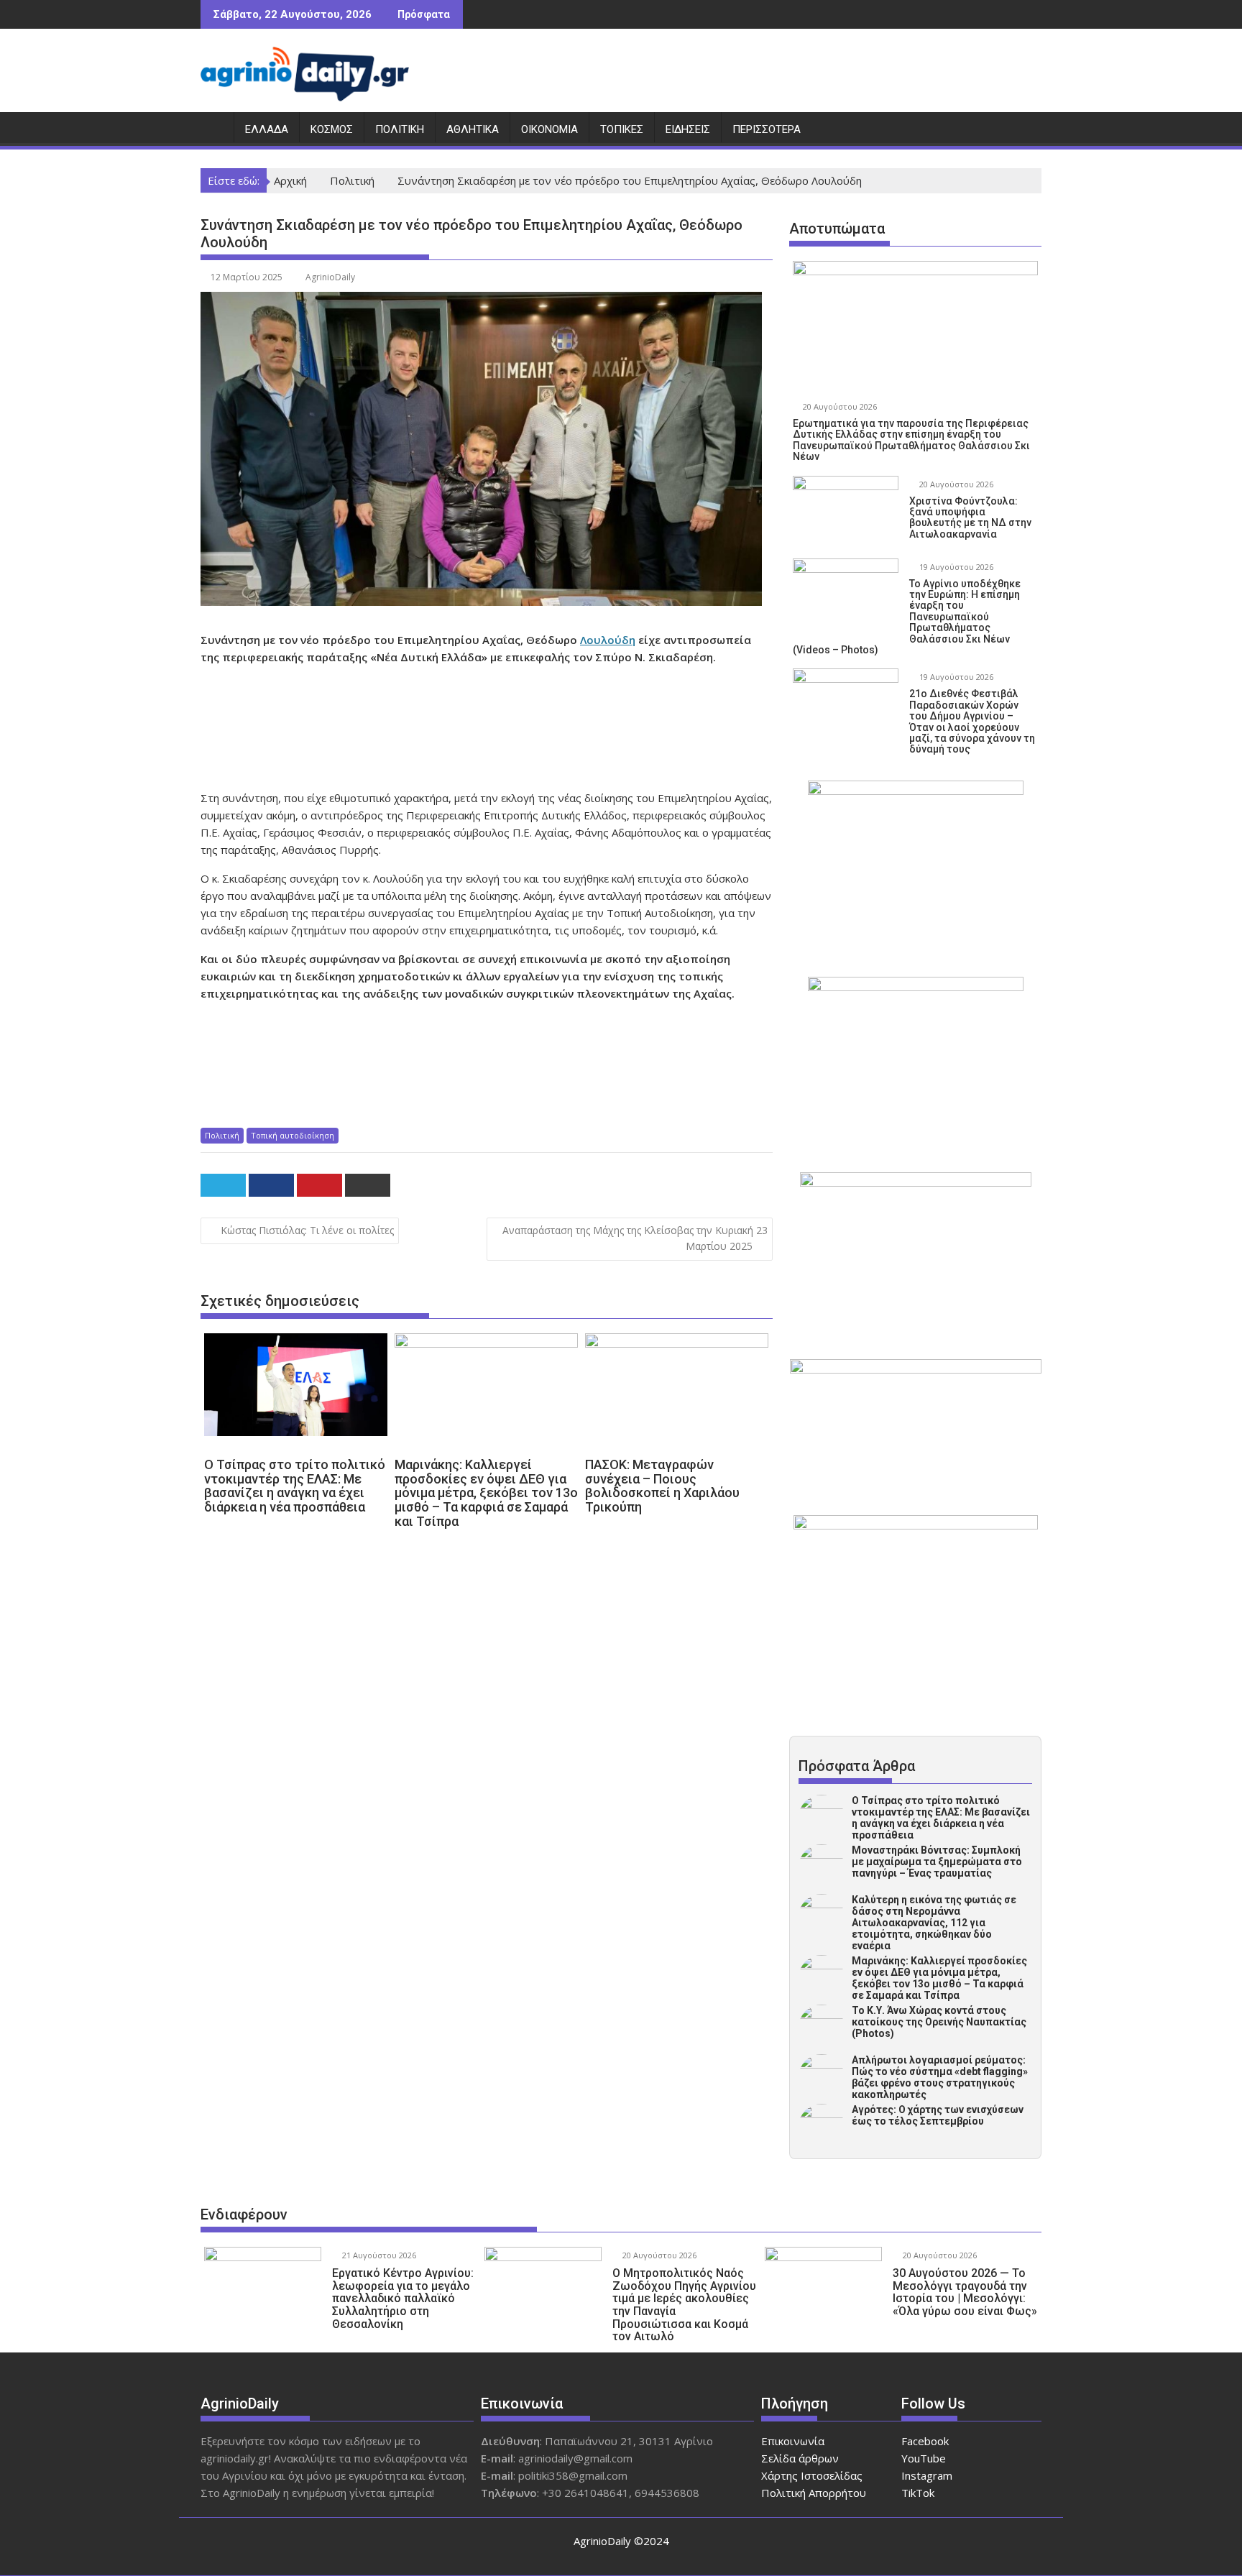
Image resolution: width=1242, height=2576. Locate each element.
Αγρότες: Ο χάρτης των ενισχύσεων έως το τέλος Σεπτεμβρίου (938, 2115)
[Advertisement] (488, 727)
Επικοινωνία (793, 2441)
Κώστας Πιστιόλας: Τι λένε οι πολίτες (307, 1230)
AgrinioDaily (330, 277)
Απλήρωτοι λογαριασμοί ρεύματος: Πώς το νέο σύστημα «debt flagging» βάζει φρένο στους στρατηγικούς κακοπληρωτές (940, 2077)
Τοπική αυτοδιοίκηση (293, 1135)
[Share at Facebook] (271, 1185)
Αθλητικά (473, 129)
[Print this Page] (368, 1185)
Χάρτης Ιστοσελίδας (812, 2475)
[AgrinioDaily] (215, 126)
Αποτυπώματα (837, 229)
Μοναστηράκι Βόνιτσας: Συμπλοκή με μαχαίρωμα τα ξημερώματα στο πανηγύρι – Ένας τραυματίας (937, 1862)
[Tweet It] (223, 1185)
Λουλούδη (608, 640)
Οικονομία (549, 129)
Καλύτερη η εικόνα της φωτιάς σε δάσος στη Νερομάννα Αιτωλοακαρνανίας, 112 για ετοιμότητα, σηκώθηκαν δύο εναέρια (934, 1923)
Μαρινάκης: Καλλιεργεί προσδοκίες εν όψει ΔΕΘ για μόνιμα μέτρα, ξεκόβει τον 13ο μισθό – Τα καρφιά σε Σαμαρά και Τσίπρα (939, 1978)
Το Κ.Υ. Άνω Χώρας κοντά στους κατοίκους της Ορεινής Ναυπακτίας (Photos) (939, 2022)
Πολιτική (400, 129)
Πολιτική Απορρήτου (814, 2493)
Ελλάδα (267, 129)
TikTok (918, 2493)
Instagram (927, 2475)
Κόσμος (332, 129)
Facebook (925, 2441)
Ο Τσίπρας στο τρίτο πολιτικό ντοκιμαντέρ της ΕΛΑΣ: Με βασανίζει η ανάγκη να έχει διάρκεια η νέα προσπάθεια (941, 1818)
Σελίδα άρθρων (800, 2458)
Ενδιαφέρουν (244, 2214)
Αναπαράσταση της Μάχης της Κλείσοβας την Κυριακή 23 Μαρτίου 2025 (635, 1238)
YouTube (924, 2458)
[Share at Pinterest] (319, 1185)
